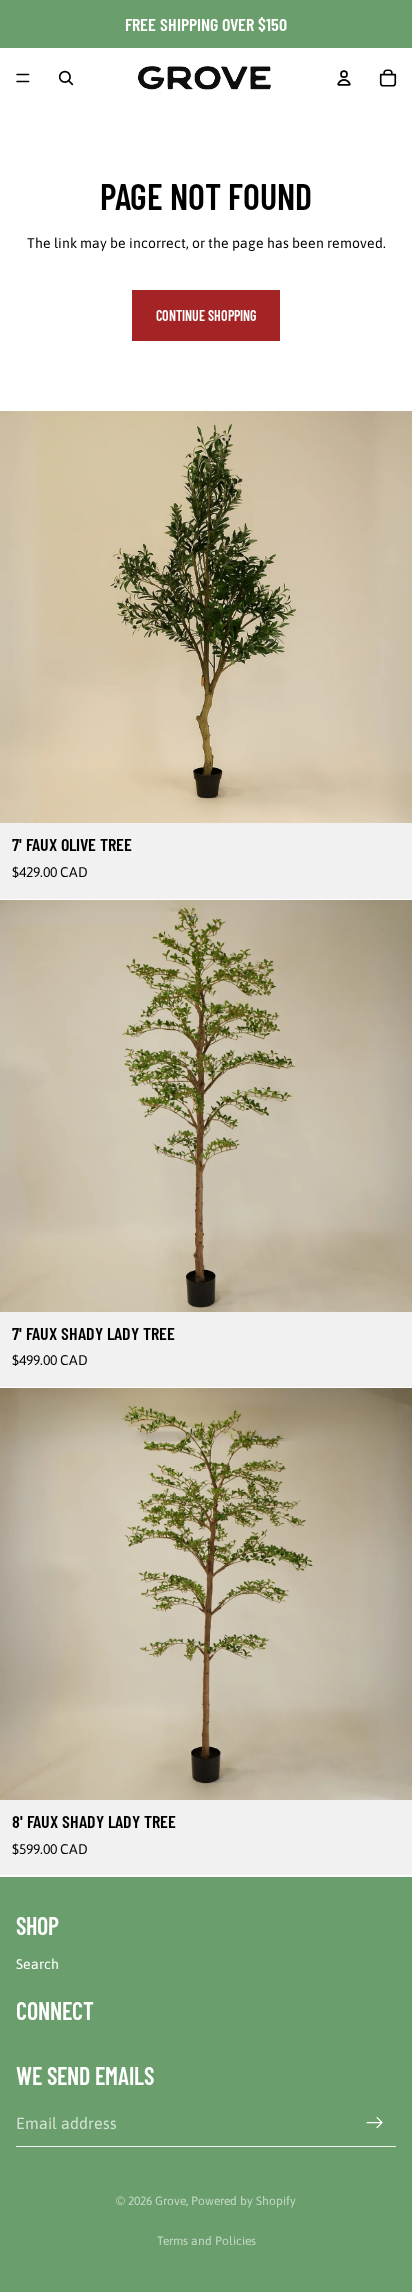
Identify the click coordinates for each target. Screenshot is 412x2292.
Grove (170, 2201)
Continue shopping (206, 315)
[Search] (66, 78)
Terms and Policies (206, 2241)
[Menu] (23, 78)
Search (37, 1964)
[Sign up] (375, 2123)
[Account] (344, 78)
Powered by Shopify (243, 2201)
